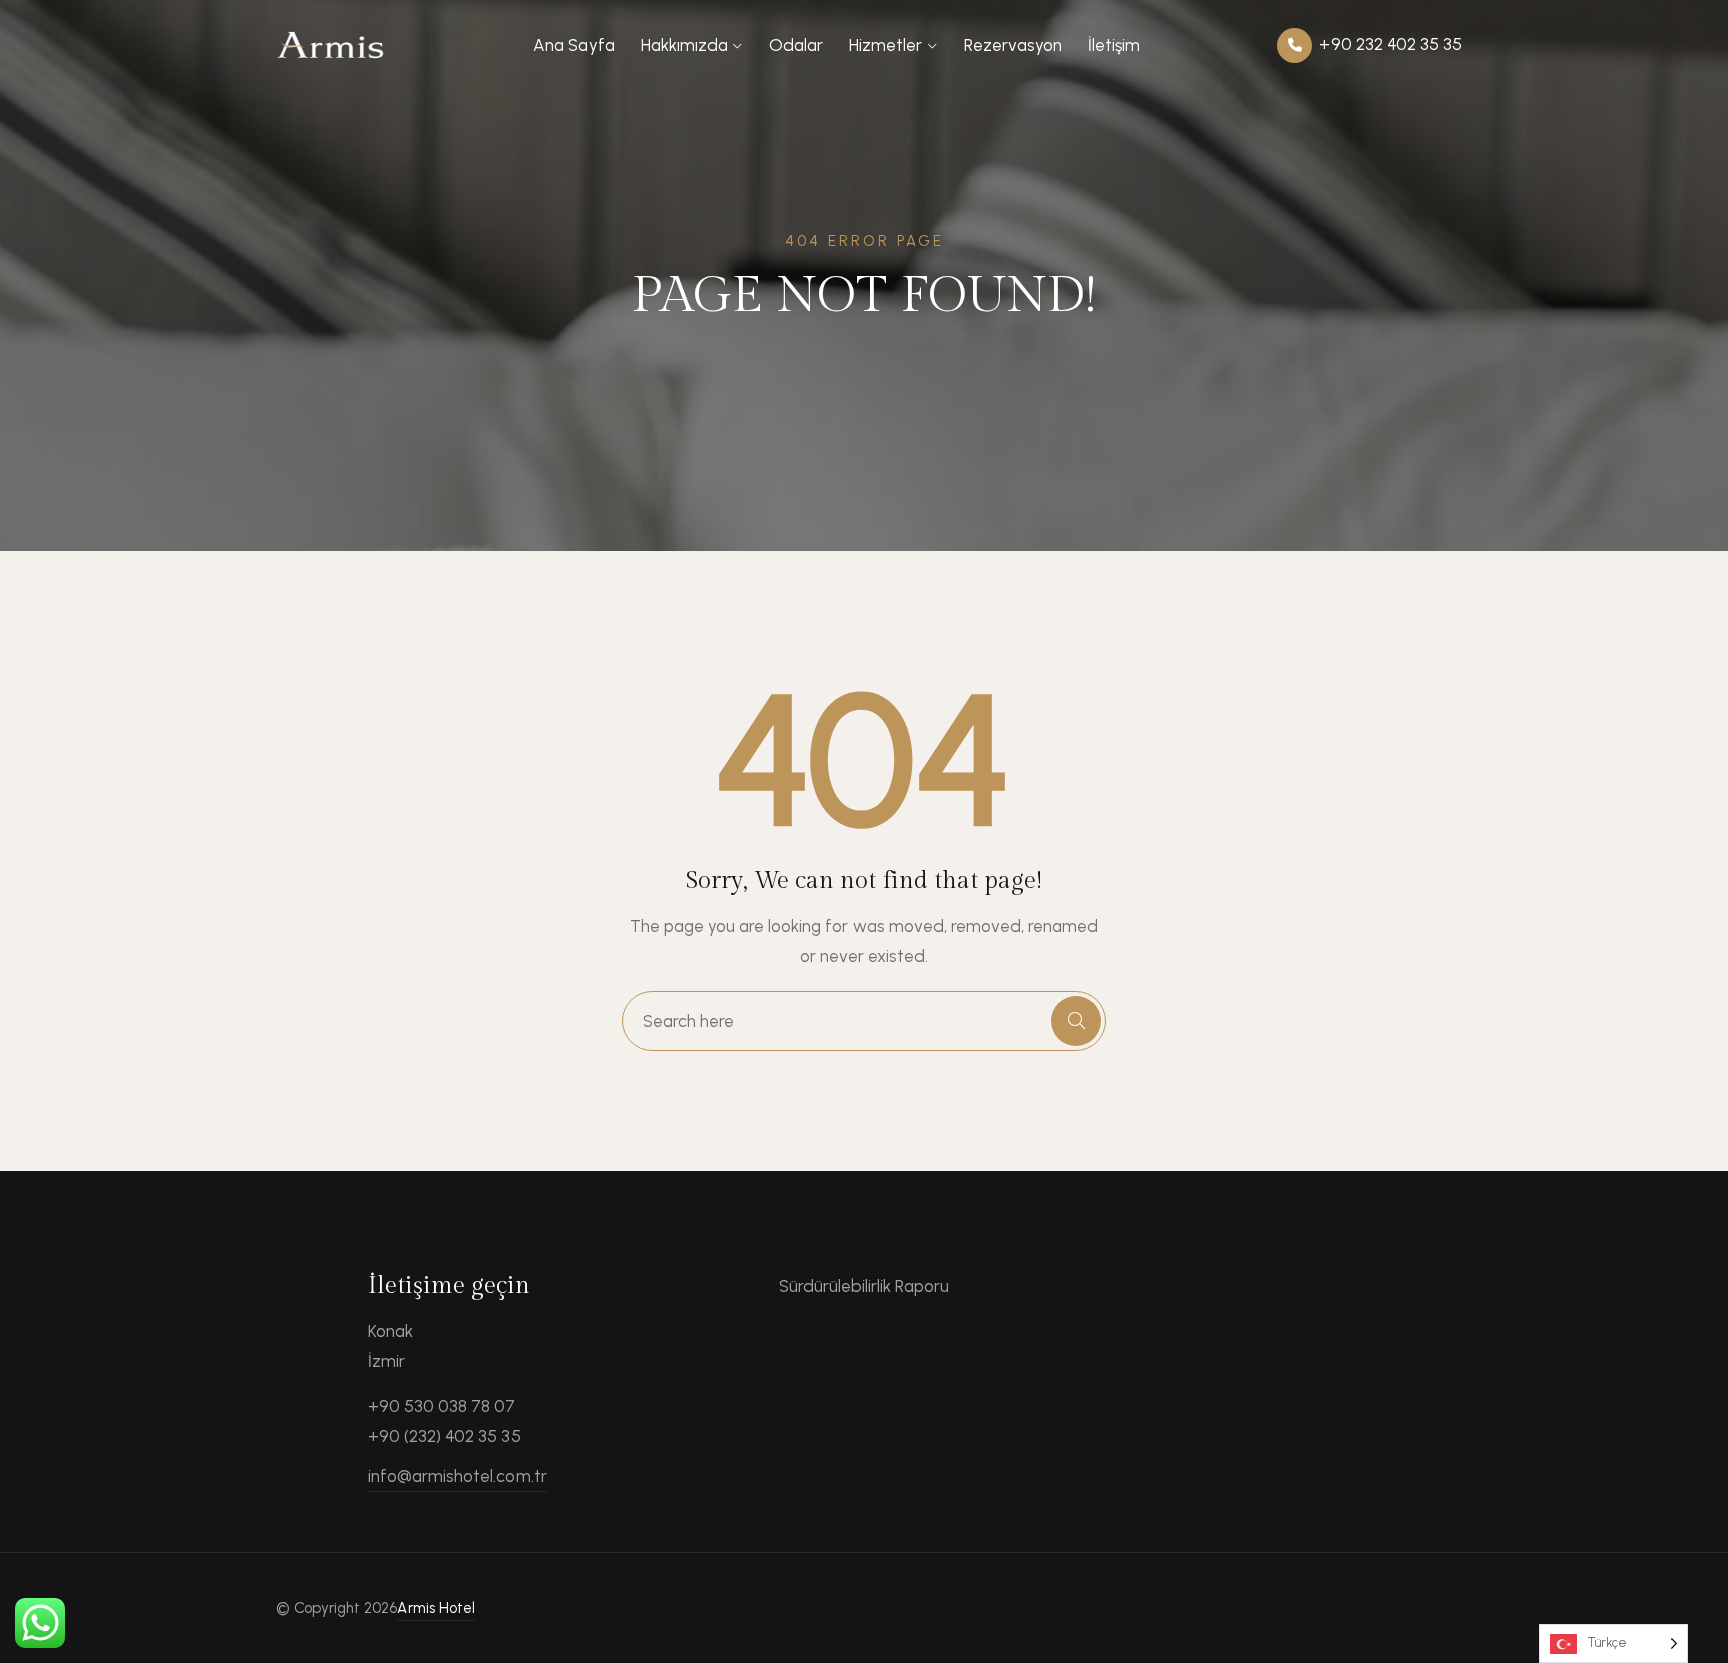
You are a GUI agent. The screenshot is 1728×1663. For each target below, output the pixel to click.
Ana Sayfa (573, 45)
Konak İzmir (390, 1346)
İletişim (1114, 45)
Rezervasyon (1013, 45)
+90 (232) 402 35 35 (444, 1436)
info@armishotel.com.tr (457, 1476)
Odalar (796, 45)
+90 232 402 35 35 (1388, 44)
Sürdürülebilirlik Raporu (864, 1286)
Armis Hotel (435, 1608)
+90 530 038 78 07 (442, 1406)
